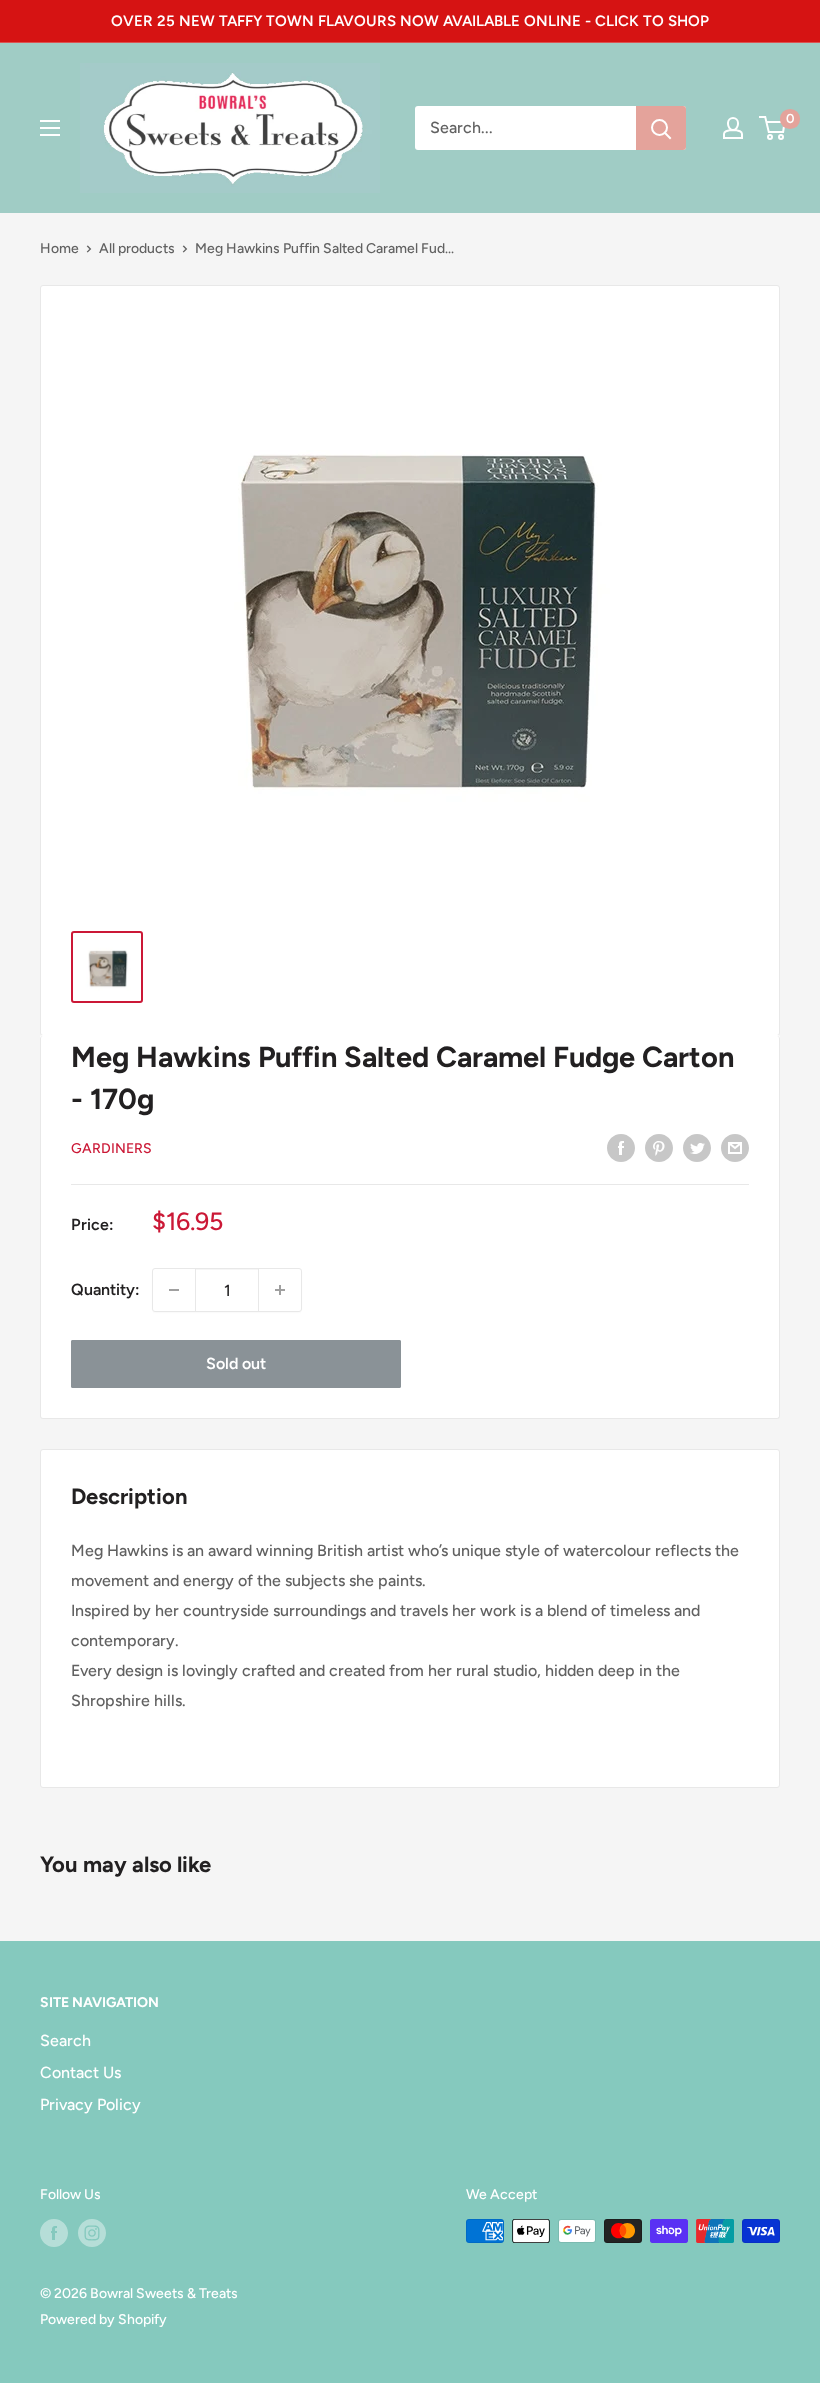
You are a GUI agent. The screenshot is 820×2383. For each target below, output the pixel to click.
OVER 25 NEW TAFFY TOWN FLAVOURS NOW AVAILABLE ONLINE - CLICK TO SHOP (410, 21)
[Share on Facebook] (621, 1147)
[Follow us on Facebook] (54, 2233)
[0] (773, 128)
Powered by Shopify (103, 2319)
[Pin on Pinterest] (659, 1147)
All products (137, 248)
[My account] (733, 128)
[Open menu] (50, 128)
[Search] (661, 128)
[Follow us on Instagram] (92, 2233)
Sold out (236, 1363)
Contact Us (80, 2072)
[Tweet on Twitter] (697, 1147)
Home (59, 248)
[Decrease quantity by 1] (174, 1290)
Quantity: (105, 1289)
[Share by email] (735, 1147)
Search (65, 2040)
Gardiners (111, 1148)
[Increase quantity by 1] (280, 1290)
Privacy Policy (90, 2104)
